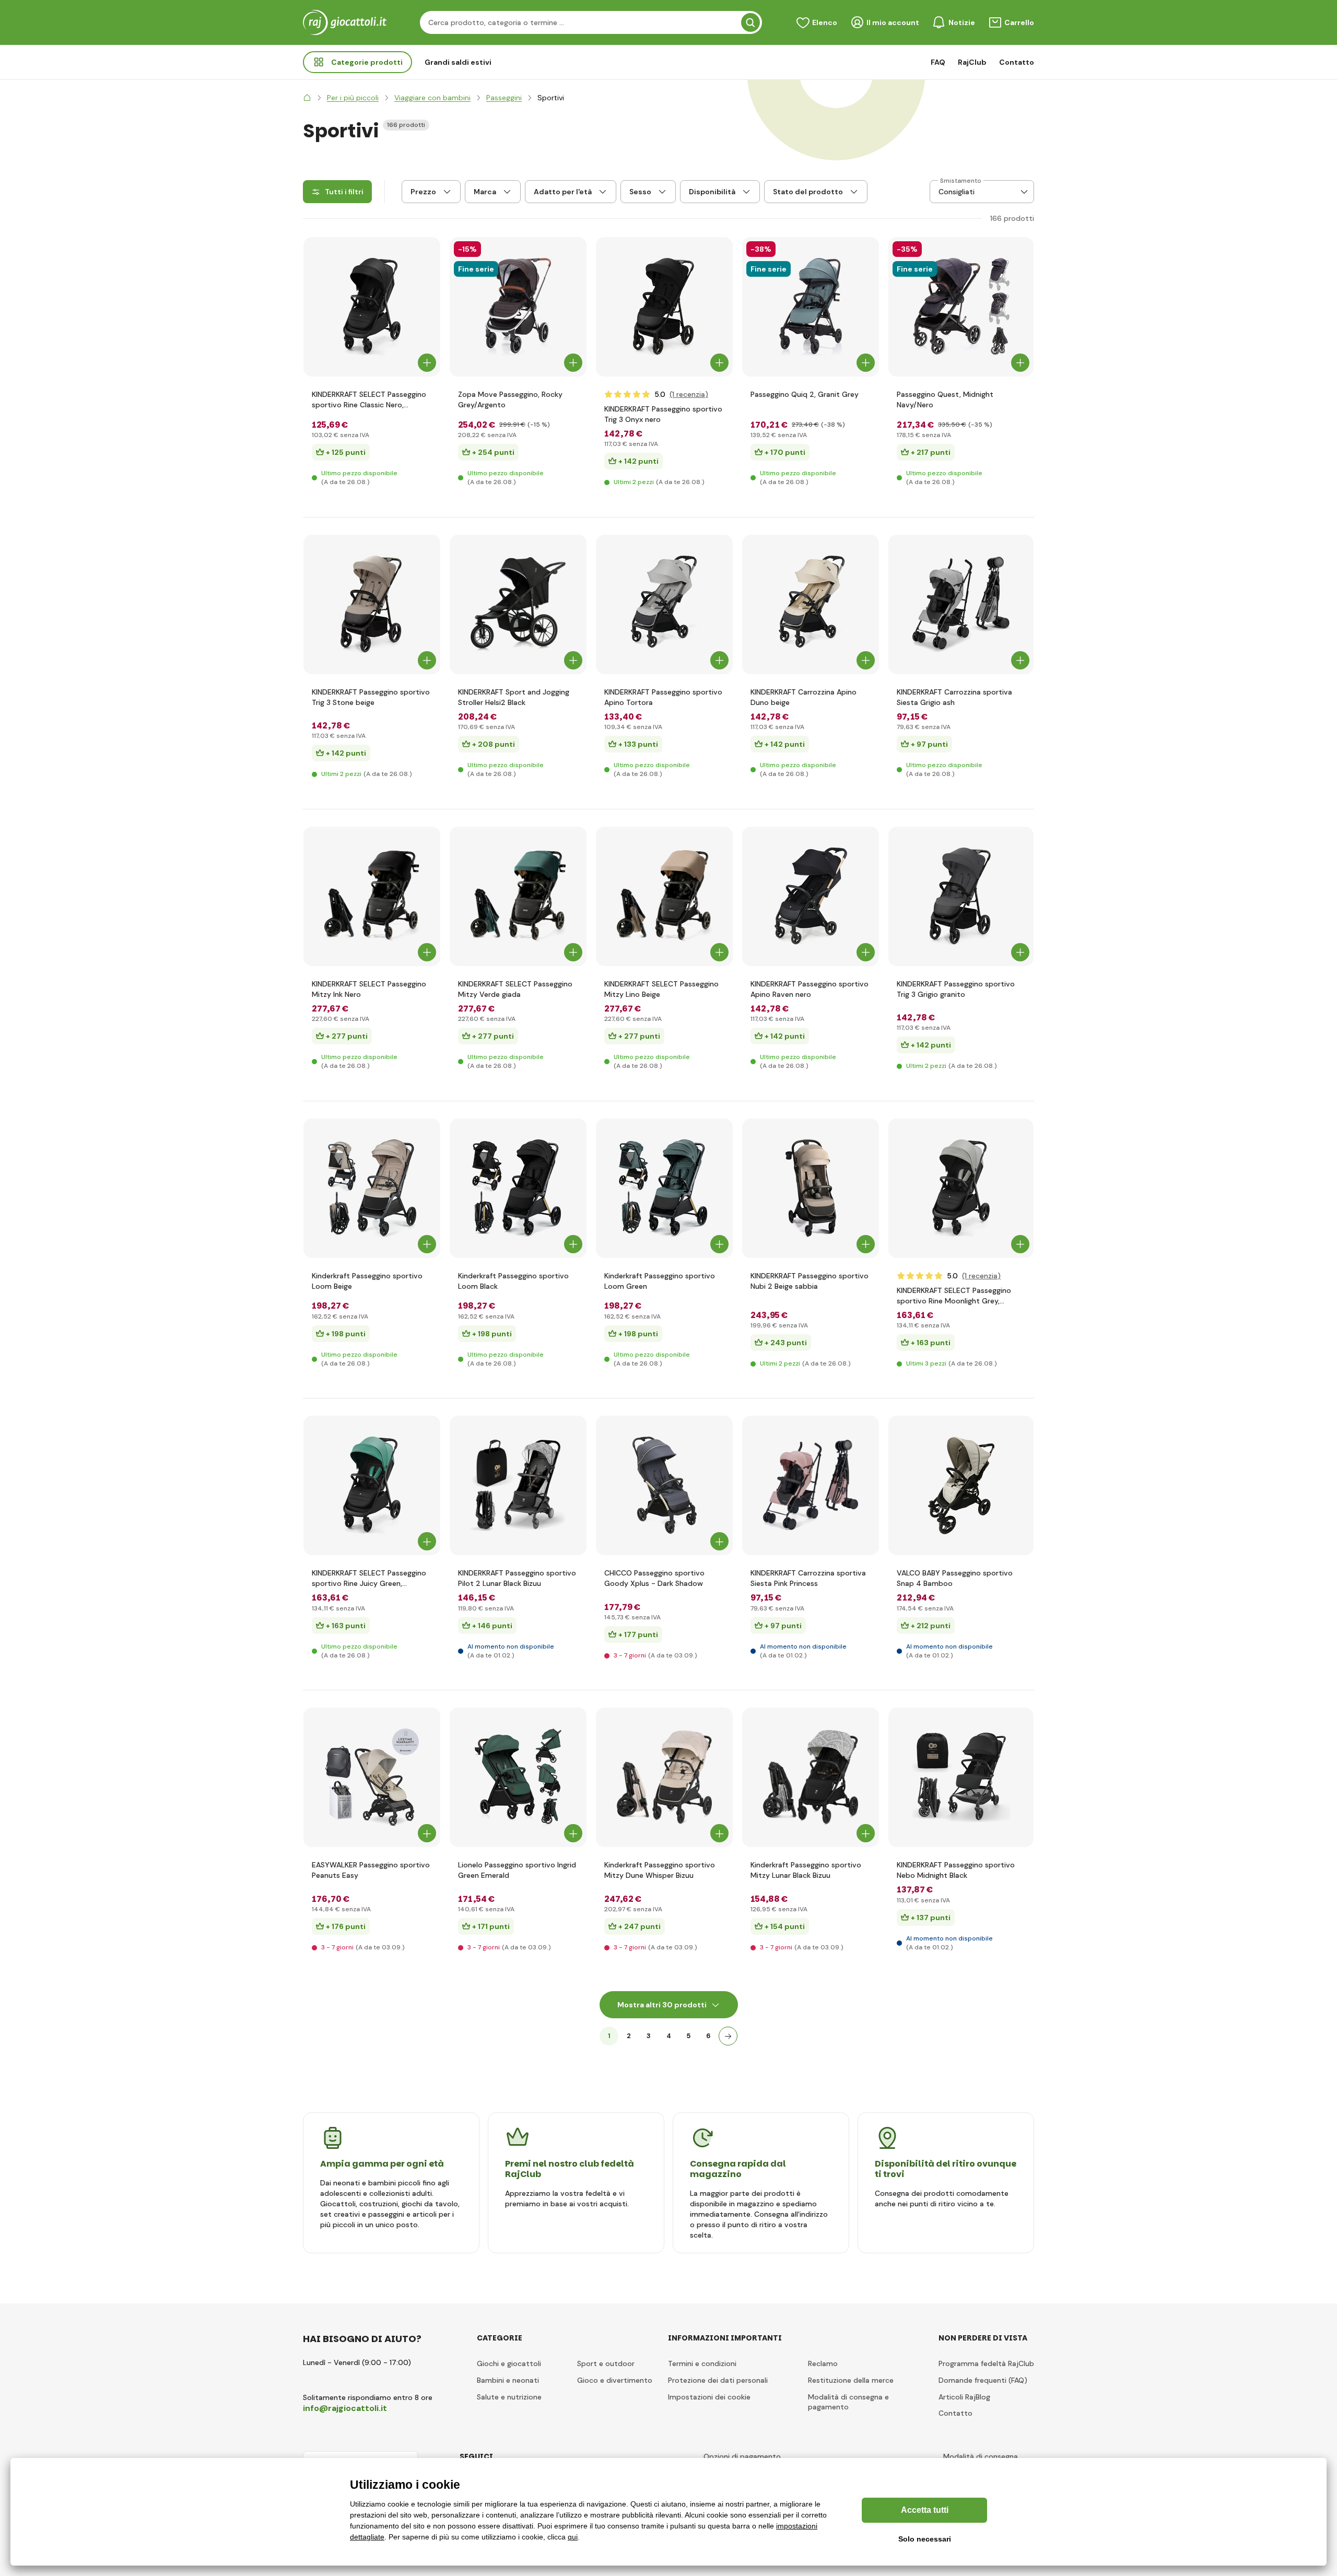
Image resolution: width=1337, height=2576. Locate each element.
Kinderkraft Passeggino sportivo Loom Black (513, 1281)
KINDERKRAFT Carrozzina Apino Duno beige (804, 697)
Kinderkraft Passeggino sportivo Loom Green (660, 1281)
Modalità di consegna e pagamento (848, 2402)
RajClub (972, 62)
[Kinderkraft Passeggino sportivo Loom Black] (518, 1188)
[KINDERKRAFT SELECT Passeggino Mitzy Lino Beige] (664, 896)
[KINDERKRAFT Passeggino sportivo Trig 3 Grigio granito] (961, 896)
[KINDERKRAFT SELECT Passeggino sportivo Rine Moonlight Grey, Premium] (961, 1188)
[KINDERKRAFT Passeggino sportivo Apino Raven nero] (811, 896)
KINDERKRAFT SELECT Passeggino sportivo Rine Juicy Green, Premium (369, 1578)
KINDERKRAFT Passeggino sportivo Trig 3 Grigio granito (956, 989)
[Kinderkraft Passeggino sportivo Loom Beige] (372, 1188)
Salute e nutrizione (509, 2397)
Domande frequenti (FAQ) (983, 2380)
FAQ (938, 62)
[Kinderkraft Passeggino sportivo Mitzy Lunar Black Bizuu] (811, 1777)
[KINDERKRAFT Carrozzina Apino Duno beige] (811, 604)
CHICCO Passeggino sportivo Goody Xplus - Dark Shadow (654, 1578)
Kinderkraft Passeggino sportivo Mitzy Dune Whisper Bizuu (660, 1870)
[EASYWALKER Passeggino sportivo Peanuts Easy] (372, 1777)
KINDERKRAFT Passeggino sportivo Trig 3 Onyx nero (663, 414)
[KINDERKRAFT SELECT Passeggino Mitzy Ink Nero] (372, 896)
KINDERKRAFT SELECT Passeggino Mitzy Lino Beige (661, 989)
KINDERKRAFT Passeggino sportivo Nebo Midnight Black (956, 1870)
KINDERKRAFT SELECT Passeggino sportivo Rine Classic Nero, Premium (369, 400)
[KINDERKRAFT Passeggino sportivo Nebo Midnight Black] (961, 1777)
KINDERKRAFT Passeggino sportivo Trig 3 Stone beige (371, 697)
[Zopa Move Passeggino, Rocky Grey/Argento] (518, 307)
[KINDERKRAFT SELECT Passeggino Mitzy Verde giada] (518, 896)
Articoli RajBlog (964, 2397)
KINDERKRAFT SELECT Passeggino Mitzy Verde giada (515, 989)
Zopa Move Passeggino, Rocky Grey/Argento (510, 399)
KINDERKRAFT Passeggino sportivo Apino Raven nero (810, 989)
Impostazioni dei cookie (709, 2397)
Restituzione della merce (851, 2380)
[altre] (728, 2036)
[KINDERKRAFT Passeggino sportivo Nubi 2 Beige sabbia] (811, 1188)
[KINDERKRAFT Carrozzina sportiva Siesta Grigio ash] (961, 604)
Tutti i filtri (344, 192)
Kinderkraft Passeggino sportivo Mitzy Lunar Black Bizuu (806, 1870)
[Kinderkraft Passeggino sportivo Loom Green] (664, 1188)
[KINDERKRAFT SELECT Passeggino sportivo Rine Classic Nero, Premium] (372, 307)
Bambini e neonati (508, 2380)
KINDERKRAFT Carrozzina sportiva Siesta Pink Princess (808, 1578)
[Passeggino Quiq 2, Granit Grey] (811, 307)
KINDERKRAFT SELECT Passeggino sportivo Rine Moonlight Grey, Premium (954, 1296)
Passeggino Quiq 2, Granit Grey (805, 394)
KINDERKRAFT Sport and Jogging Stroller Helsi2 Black (514, 697)
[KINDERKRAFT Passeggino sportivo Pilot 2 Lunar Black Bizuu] (518, 1485)
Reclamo (823, 2363)
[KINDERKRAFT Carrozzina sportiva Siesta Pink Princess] (811, 1485)
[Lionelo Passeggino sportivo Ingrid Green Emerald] (518, 1777)
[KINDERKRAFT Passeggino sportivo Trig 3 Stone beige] (372, 604)
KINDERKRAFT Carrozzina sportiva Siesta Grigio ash (954, 697)
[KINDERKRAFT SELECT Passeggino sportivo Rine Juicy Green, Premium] (372, 1485)
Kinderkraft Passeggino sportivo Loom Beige (367, 1281)
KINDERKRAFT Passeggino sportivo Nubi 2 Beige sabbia (810, 1281)
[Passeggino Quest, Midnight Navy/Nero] (961, 307)
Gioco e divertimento (615, 2380)
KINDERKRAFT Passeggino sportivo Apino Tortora (663, 697)
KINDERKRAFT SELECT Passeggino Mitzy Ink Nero (369, 989)
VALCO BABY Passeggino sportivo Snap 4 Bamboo (955, 1578)
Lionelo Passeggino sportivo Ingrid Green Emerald (517, 1870)
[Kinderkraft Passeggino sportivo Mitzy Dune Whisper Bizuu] (664, 1777)
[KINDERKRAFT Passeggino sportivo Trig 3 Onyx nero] (664, 307)
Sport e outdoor (606, 2363)
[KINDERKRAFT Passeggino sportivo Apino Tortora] (664, 604)
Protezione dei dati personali (718, 2380)
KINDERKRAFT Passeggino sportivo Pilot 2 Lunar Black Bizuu (517, 1578)
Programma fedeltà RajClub (986, 2363)
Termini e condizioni (702, 2363)
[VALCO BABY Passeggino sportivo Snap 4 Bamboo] (961, 1485)
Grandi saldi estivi (458, 62)
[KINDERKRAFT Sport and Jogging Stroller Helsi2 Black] (518, 604)
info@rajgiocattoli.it (345, 2408)
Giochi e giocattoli (509, 2363)
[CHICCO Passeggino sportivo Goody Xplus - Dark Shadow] (664, 1485)
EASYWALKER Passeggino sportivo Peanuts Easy (371, 1870)
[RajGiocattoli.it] (307, 98)
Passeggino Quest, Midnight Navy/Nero (945, 399)
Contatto (1017, 62)
